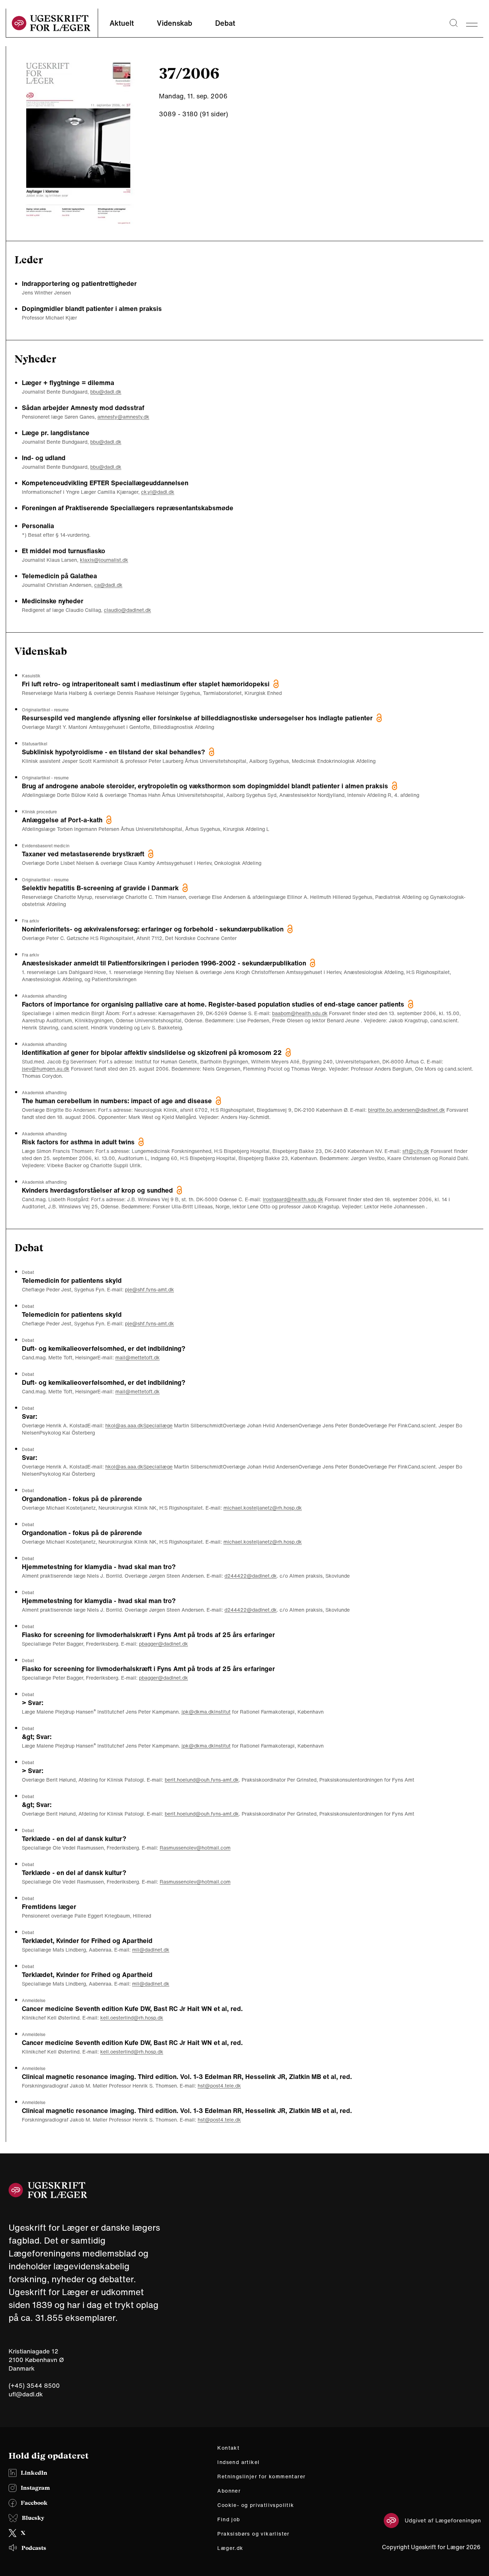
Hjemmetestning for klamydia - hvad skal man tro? (99, 1567)
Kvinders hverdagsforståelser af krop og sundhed (97, 1190)
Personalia (38, 526)
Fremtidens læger (49, 1907)
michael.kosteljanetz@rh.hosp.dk (263, 1508)
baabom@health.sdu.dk (300, 1013)
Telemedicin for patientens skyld (72, 1280)
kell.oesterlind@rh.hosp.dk (132, 2018)
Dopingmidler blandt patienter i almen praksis (92, 308)
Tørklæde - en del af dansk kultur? (74, 1839)
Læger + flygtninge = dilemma (68, 383)
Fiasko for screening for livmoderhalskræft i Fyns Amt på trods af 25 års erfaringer (148, 1635)
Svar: (30, 1416)
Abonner (229, 2491)
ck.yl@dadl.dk (158, 492)
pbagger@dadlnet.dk (163, 1644)
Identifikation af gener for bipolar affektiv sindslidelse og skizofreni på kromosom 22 (152, 1053)
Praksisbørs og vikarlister (253, 2534)
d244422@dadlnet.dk (251, 1576)
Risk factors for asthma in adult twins (78, 1142)
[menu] (472, 23)
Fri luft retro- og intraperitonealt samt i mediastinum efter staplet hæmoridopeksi (146, 684)
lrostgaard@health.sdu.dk (293, 1199)
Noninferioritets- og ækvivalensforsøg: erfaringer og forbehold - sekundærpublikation (153, 929)
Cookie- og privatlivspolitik (256, 2505)
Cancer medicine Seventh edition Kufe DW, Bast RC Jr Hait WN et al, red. (132, 2008)
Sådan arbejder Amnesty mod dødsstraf (83, 408)
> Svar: (33, 1703)
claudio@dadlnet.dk (127, 610)
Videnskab (175, 23)
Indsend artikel (238, 2462)
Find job (229, 2519)
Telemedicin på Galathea (59, 576)
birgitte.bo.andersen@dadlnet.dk (406, 1110)
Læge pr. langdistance (56, 433)
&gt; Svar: (37, 1737)
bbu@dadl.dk (106, 392)
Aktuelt (122, 23)
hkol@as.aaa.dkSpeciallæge (139, 1425)
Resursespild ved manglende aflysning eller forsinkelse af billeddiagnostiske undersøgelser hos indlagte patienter (197, 718)
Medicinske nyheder (53, 601)
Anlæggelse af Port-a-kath (62, 820)
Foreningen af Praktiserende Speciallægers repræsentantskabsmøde (128, 508)
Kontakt (228, 2448)
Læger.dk (230, 2548)
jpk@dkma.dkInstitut (206, 1712)
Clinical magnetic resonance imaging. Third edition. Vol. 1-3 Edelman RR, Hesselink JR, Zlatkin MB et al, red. (187, 2076)
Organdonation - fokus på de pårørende (82, 1499)
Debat (225, 23)
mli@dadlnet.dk (151, 1950)
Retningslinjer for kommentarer (261, 2477)
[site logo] (51, 23)
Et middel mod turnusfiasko (64, 551)
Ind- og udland (44, 458)
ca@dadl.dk (108, 585)
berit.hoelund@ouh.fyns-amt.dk (202, 1780)
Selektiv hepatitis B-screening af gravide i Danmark (100, 888)
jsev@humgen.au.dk (46, 1069)
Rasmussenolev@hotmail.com (195, 1848)
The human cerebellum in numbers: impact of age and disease (117, 1101)
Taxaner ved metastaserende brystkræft (83, 854)
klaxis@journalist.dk (104, 560)
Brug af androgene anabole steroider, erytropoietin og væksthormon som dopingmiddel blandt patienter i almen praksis (205, 786)
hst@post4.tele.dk (219, 2086)
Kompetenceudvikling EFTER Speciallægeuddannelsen (105, 483)
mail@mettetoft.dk (137, 1357)
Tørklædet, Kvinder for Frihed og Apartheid (87, 1940)
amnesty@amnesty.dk (123, 417)
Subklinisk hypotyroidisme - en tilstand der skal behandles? (113, 752)
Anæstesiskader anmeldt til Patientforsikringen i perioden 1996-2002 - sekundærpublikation (164, 963)
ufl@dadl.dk (26, 2394)
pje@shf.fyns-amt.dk (149, 1289)
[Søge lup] (454, 23)
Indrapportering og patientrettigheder (79, 283)
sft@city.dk (416, 1151)
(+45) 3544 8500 (34, 2386)
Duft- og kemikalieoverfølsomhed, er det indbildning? (104, 1348)
